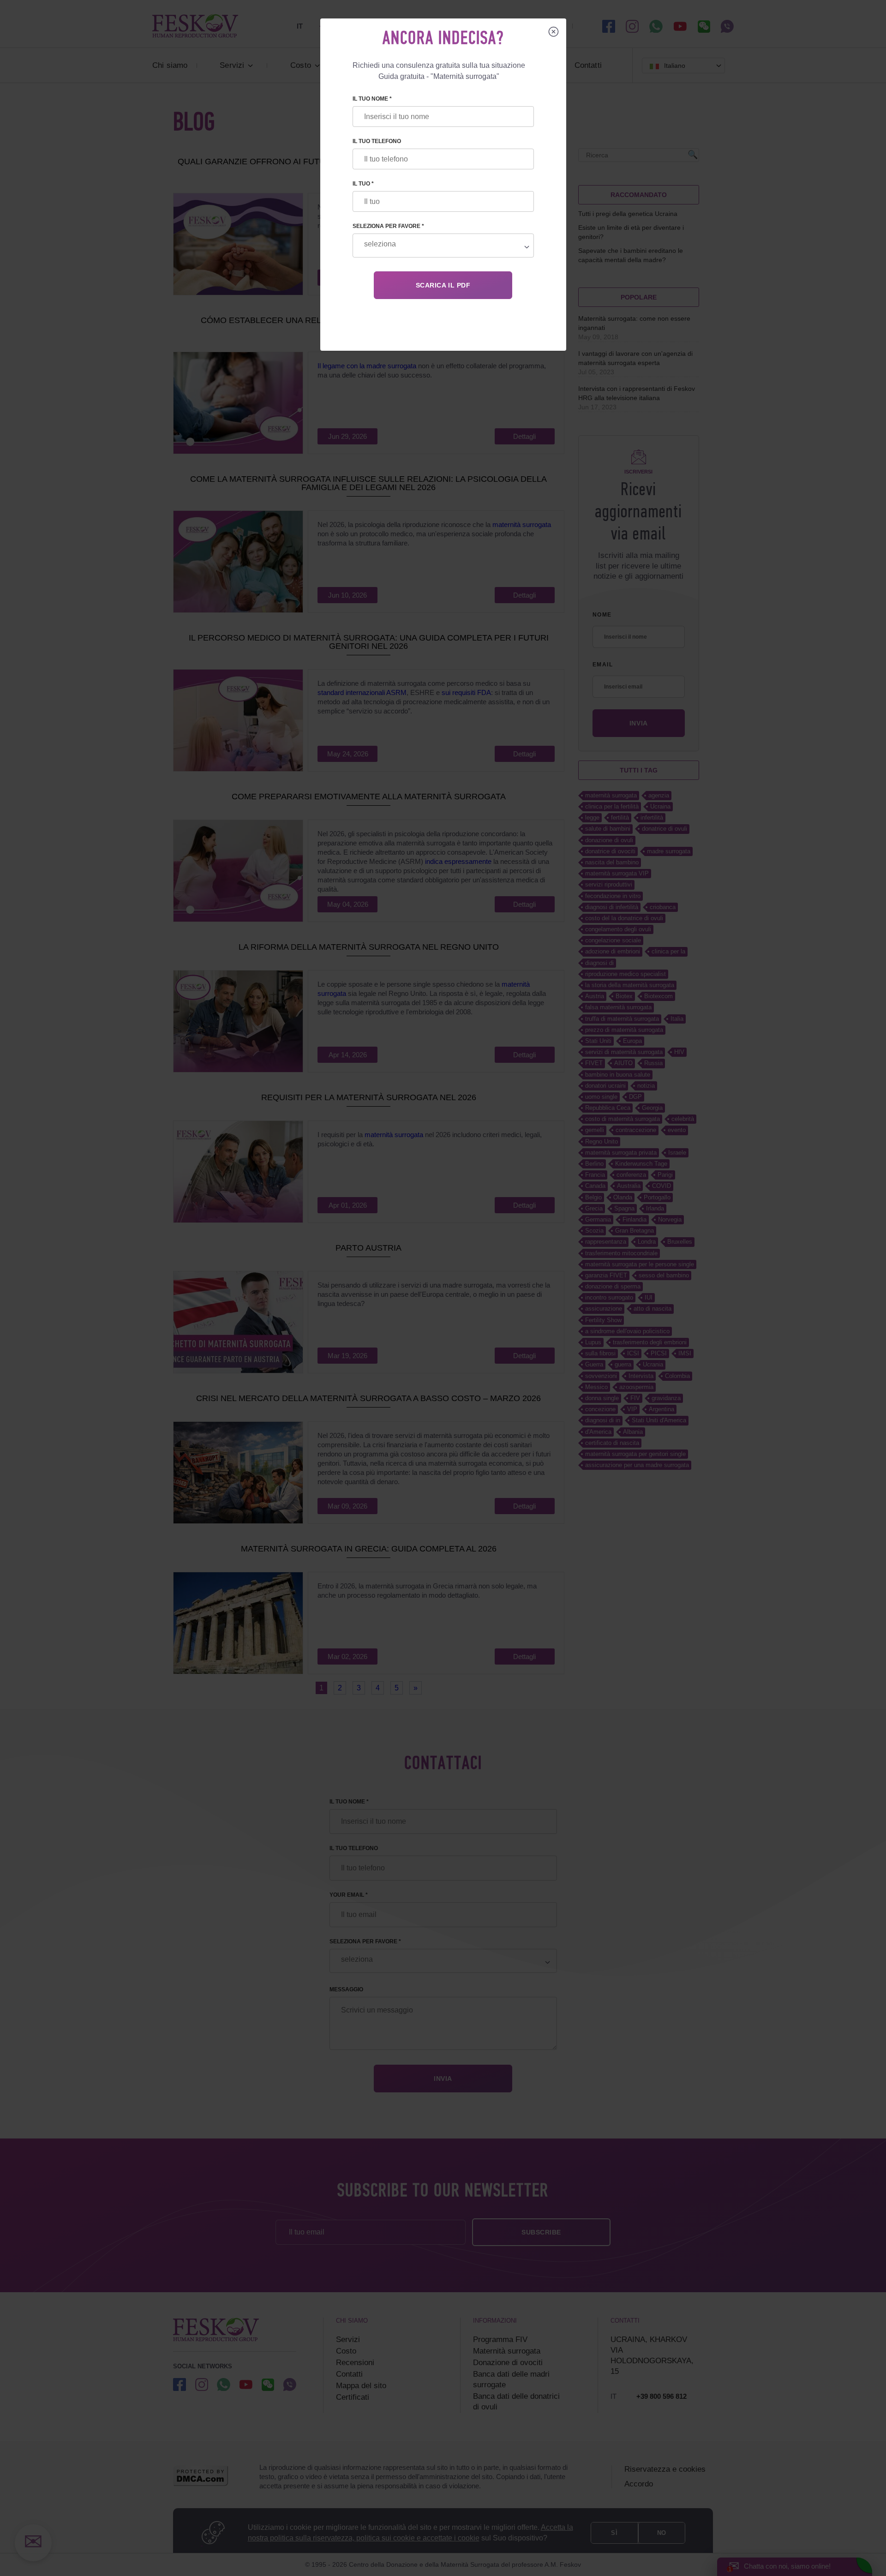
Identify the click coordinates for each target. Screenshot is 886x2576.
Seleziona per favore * (388, 226)
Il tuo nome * (372, 99)
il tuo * (363, 184)
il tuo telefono (377, 141)
